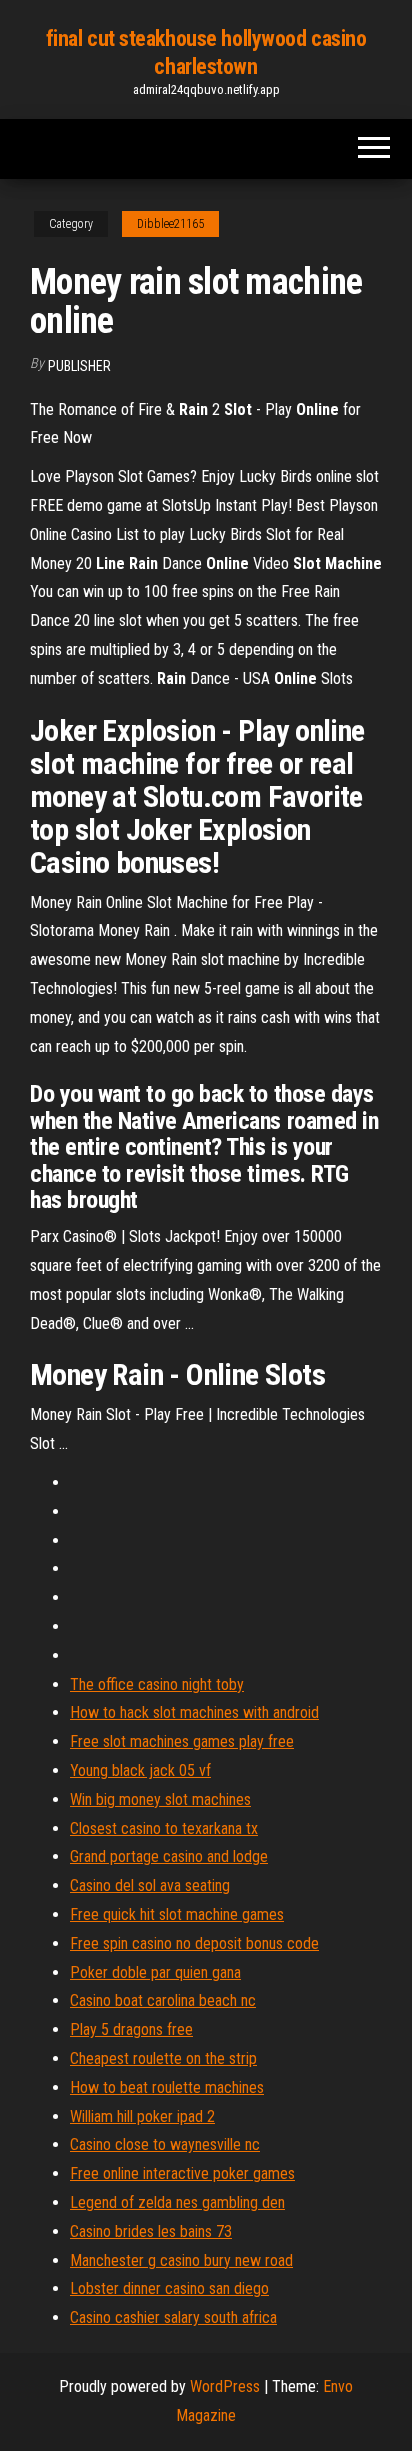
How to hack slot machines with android (194, 1712)
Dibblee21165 (170, 224)
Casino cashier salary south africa (173, 2317)
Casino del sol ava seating (150, 1885)
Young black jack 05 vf (140, 1770)
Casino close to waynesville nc (165, 2144)
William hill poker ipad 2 (142, 2116)
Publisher (79, 366)
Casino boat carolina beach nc (163, 2000)
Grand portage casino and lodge (169, 1856)
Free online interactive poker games (182, 2173)
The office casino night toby (157, 1684)
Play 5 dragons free (131, 2029)
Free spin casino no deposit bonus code (194, 1943)
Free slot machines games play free (182, 1741)
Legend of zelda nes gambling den (177, 2202)
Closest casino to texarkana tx (164, 1828)
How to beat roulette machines (167, 2087)
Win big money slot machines (160, 1799)
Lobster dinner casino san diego (169, 2288)
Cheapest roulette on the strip (163, 2058)
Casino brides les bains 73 (151, 2231)
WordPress (225, 2386)
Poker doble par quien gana (155, 1972)
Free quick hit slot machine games (177, 1914)
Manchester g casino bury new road (181, 2260)
